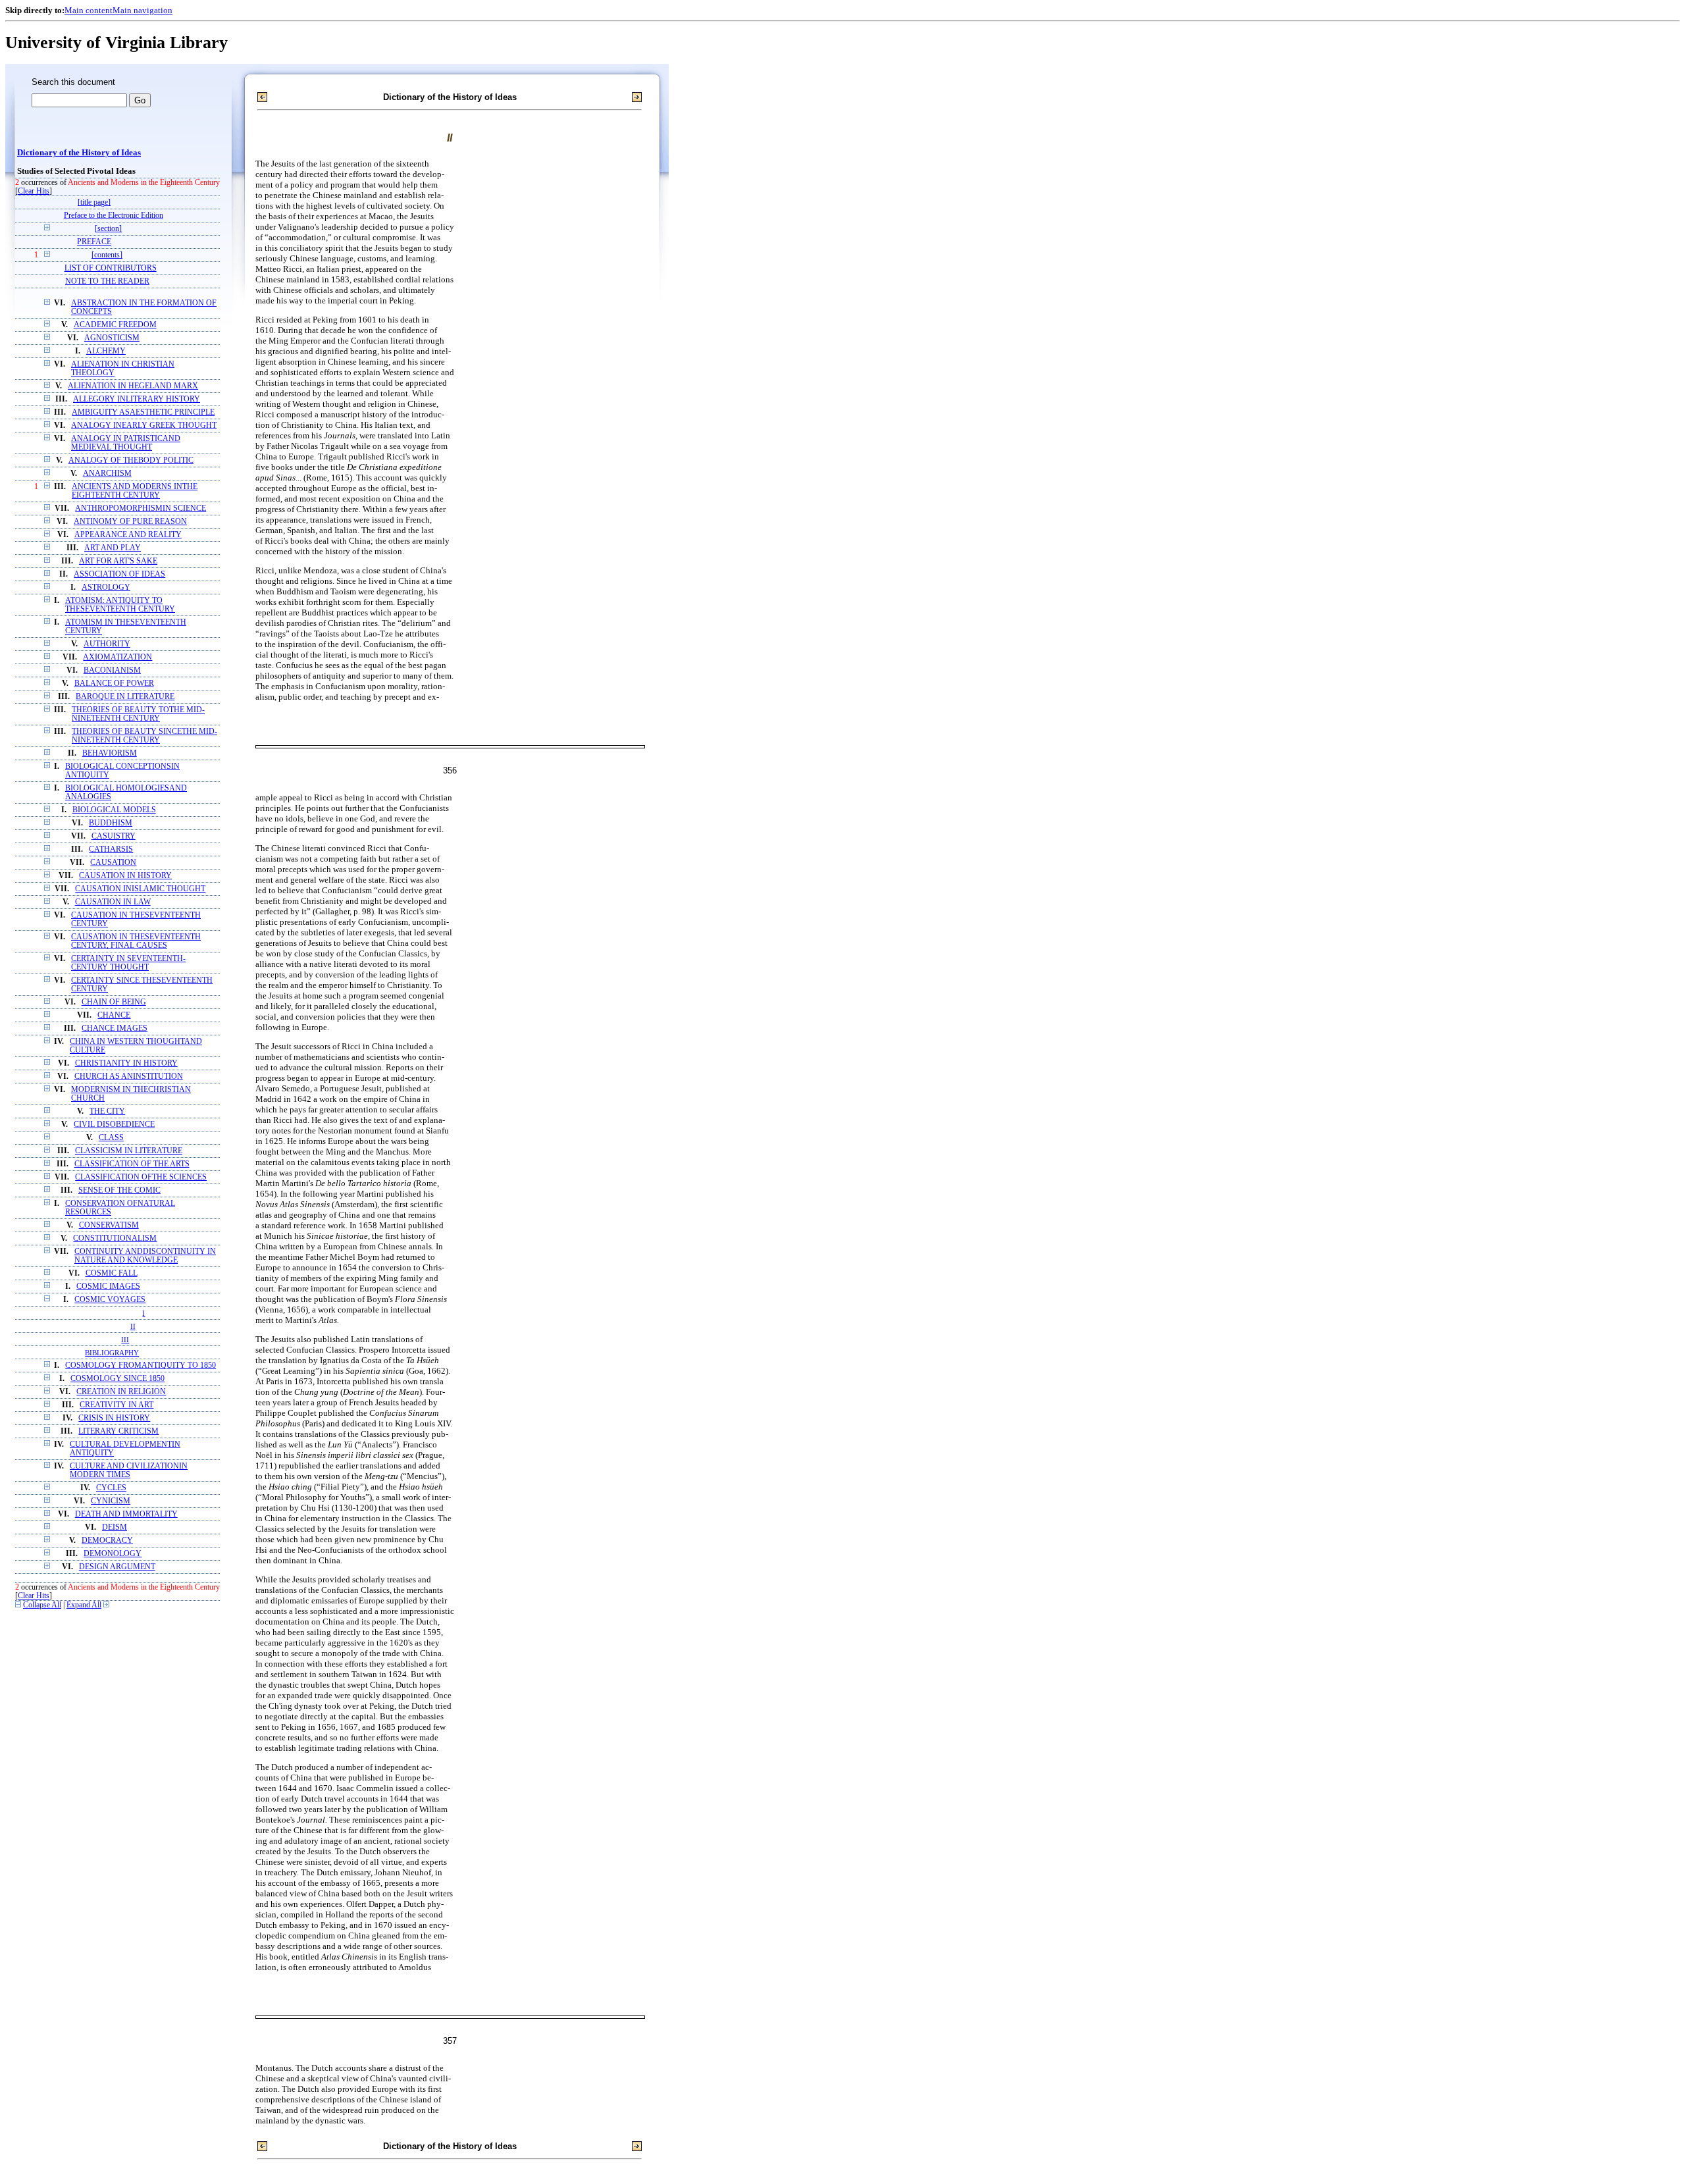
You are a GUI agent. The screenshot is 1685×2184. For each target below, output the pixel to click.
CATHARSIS (111, 849)
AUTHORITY (107, 644)
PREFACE (94, 242)
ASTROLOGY (106, 587)
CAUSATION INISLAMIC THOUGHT (140, 889)
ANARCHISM (107, 474)
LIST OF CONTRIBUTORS (111, 268)
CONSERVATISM (109, 1225)
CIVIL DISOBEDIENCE (114, 1125)
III (125, 1339)
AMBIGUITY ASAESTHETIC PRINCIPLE (143, 412)
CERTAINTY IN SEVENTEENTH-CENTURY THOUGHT (128, 963)
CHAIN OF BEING (114, 1002)
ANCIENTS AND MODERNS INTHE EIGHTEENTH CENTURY (135, 491)
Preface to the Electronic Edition (114, 216)
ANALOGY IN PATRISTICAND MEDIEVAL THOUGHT (126, 443)
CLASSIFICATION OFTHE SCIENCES (141, 1177)
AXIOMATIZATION (117, 657)
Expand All (84, 1605)
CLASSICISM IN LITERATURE (129, 1151)
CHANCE (114, 1015)
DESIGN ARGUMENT (117, 1567)
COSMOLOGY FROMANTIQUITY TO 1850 (141, 1365)
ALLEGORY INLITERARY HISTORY (137, 399)
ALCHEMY (106, 351)
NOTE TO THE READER (107, 281)
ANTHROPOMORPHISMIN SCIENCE (141, 508)
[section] (108, 229)
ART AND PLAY (113, 548)
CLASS (111, 1138)
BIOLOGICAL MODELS (114, 810)
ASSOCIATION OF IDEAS (119, 574)
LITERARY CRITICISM (118, 1431)
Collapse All (42, 1605)
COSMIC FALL (112, 1273)
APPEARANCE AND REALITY (128, 535)
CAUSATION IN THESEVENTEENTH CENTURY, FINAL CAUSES (136, 941)
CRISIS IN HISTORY (114, 1418)
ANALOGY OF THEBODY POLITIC (131, 460)
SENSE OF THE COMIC (119, 1190)
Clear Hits (34, 191)
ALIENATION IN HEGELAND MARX (133, 386)
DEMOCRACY (107, 1541)
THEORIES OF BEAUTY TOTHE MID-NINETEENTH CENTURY (138, 714)
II (133, 1326)
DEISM (115, 1527)
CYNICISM (111, 1501)
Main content (89, 10)
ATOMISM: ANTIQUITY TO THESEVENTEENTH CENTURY (120, 605)
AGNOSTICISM (112, 338)
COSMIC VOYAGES (110, 1300)
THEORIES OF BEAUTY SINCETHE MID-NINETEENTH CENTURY (144, 736)
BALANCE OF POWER (114, 684)
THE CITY (107, 1111)
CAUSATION (113, 863)
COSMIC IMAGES (108, 1287)
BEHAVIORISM (110, 753)
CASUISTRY (114, 836)
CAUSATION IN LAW (113, 902)
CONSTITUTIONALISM (115, 1238)
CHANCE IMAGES (115, 1028)
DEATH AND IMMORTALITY (126, 1514)
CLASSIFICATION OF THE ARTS (132, 1164)
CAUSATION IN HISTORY (125, 876)
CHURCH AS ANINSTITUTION (129, 1077)
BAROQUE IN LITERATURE (125, 697)
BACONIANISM (112, 670)
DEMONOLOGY (113, 1554)
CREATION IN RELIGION (121, 1392)
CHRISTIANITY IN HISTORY (126, 1063)
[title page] (94, 202)
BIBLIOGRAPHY (112, 1353)
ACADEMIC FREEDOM (115, 325)
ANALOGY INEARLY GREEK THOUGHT (144, 426)
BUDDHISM (111, 823)
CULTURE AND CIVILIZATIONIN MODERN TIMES (129, 1470)
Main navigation (143, 10)
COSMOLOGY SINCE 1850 (117, 1379)
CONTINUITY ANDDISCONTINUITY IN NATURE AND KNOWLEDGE (145, 1256)
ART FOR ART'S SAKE (118, 561)
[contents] (107, 255)
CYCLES (111, 1488)
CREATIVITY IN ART (117, 1405)
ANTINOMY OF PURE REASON (130, 522)
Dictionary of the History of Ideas (79, 153)
